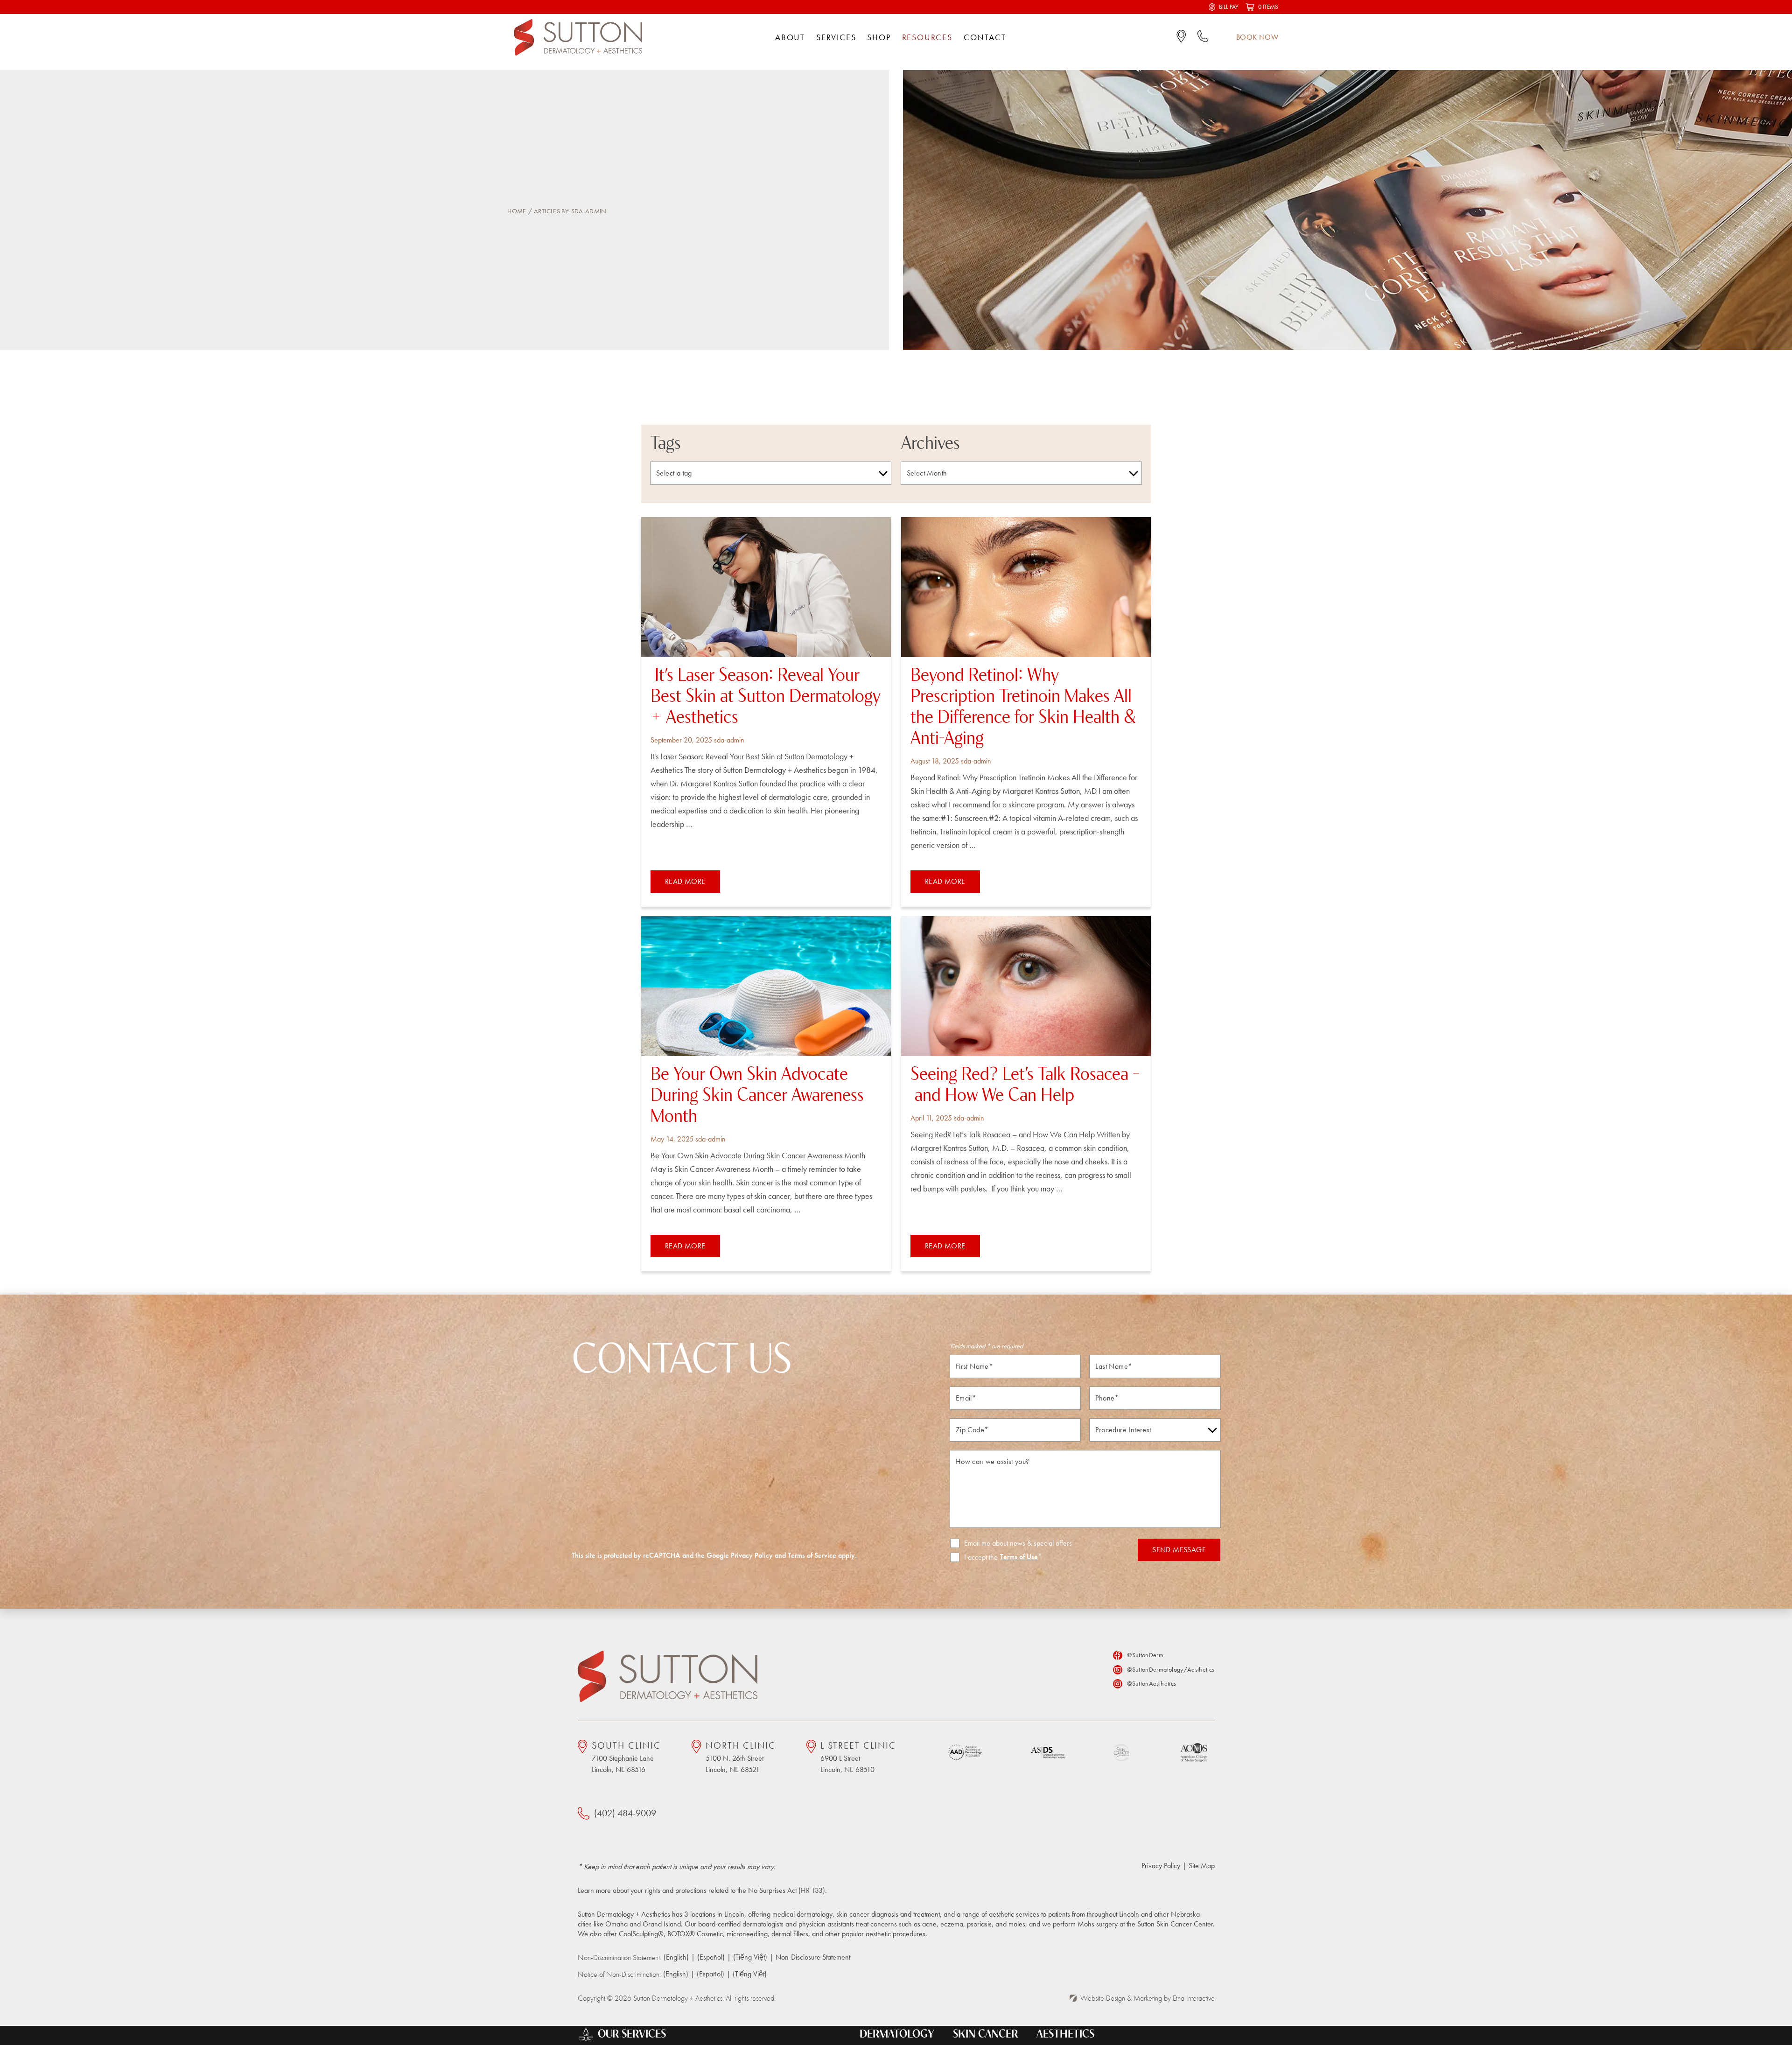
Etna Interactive (1194, 1998)
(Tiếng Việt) (750, 1957)
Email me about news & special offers (1018, 1543)
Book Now (1257, 37)
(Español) (711, 1957)
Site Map (1202, 1866)
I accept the (974, 1557)
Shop (879, 37)
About (790, 37)
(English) (676, 1957)
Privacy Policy (752, 1555)
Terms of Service (812, 1555)
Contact (985, 37)
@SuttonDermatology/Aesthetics (1171, 1669)
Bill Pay (1229, 7)
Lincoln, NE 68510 (858, 1757)
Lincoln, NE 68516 (626, 1757)
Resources (927, 37)
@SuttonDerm (1145, 1655)
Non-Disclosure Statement (813, 1957)
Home (517, 211)
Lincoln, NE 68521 (741, 1757)
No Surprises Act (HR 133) (787, 1890)
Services (836, 37)
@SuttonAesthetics (1151, 1683)
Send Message (1179, 1550)
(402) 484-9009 (625, 1813)
